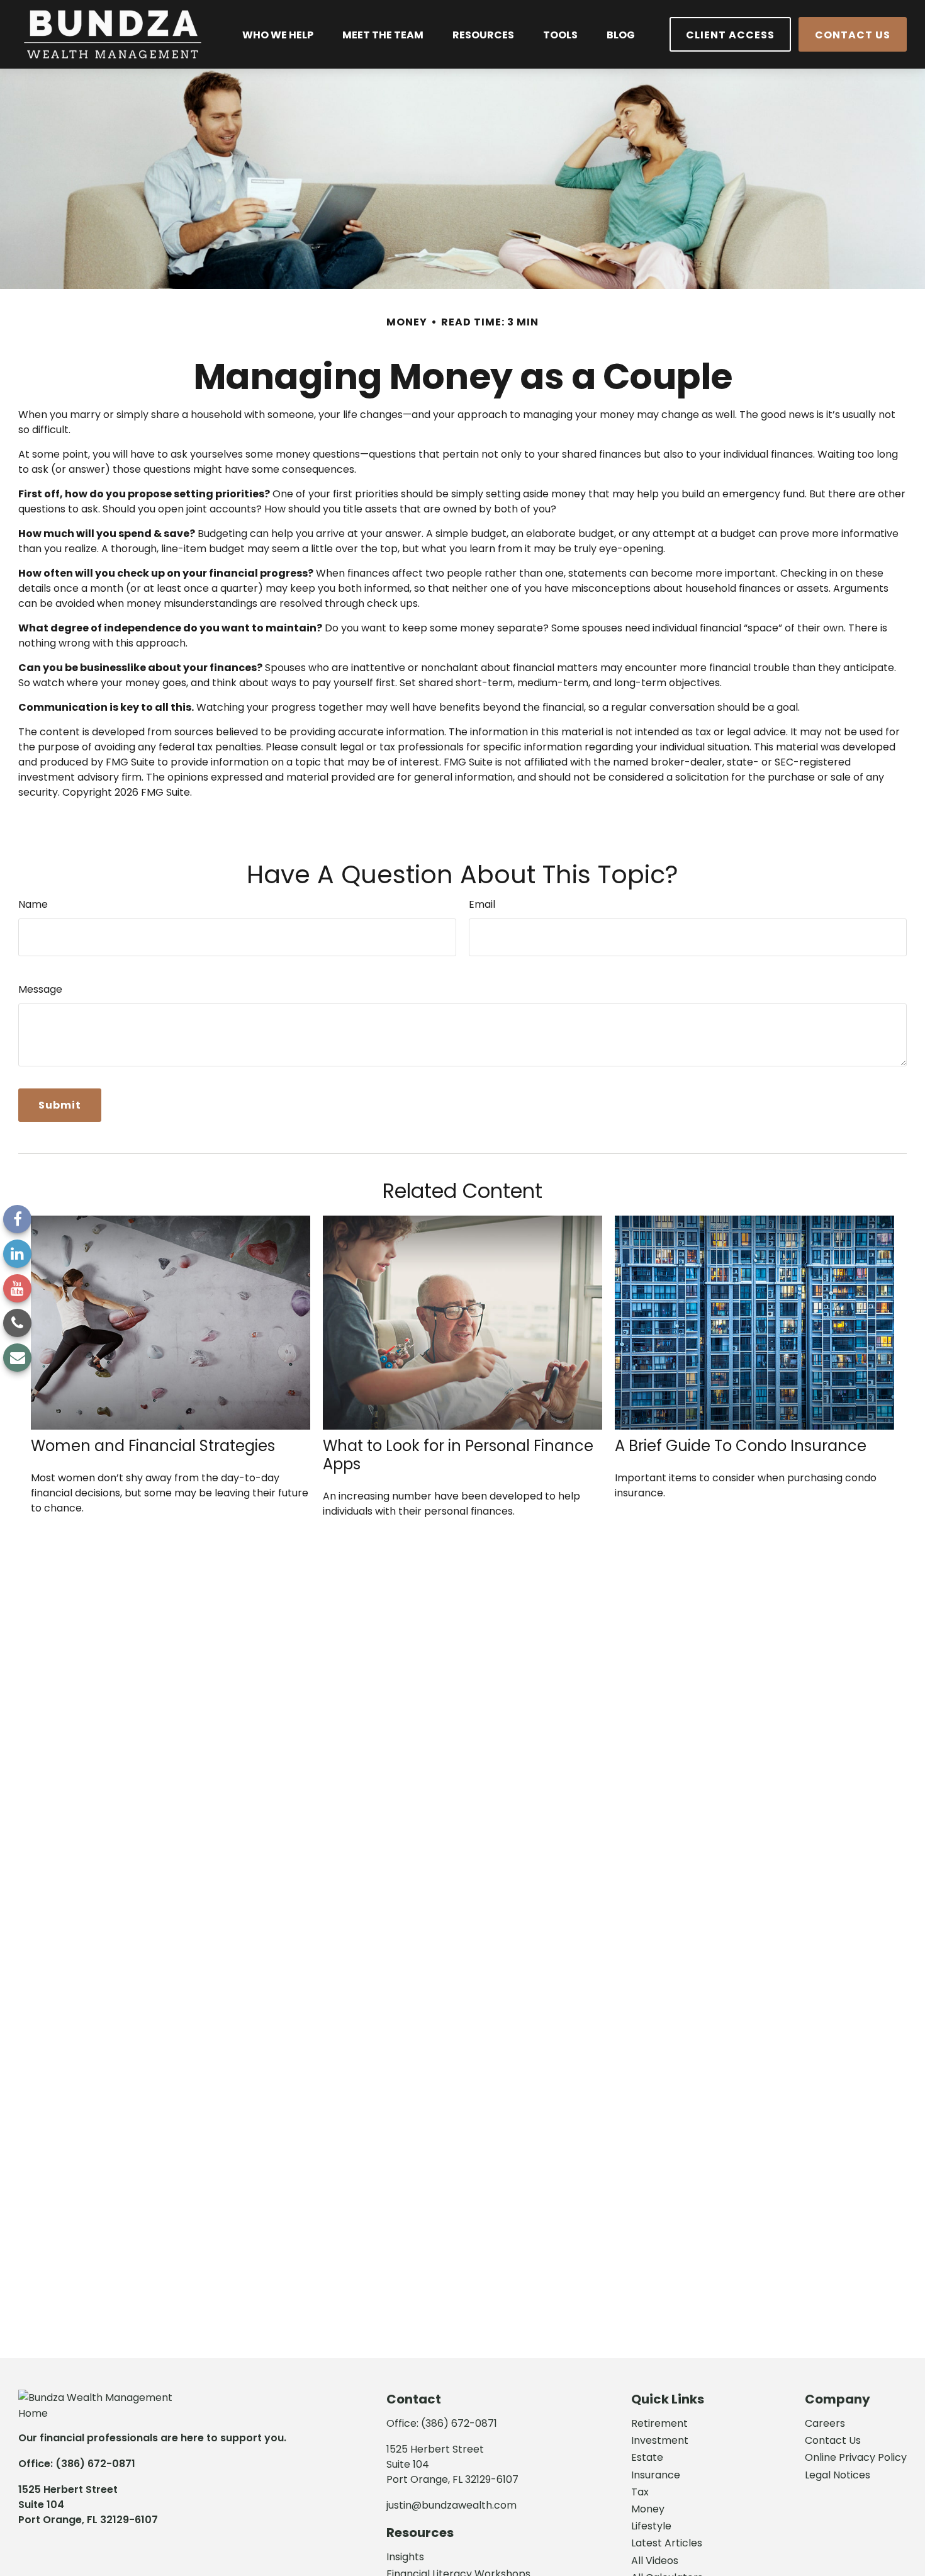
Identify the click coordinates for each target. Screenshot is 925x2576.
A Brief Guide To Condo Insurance (741, 1446)
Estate (647, 2457)
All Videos (655, 2561)
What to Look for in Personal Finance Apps (458, 1455)
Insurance (656, 2475)
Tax (640, 2492)
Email (482, 904)
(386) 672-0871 (95, 2464)
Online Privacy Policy (856, 2457)
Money (648, 2509)
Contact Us (833, 2440)
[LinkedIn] (17, 1254)
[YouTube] (17, 1288)
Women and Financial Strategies (153, 1446)
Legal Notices (838, 2475)
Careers (825, 2423)
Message (40, 989)
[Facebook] (17, 1219)
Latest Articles (667, 2543)
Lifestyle (651, 2526)
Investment (660, 2440)
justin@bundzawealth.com (451, 2505)
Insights (405, 2557)
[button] (278, 34)
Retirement (659, 2423)
